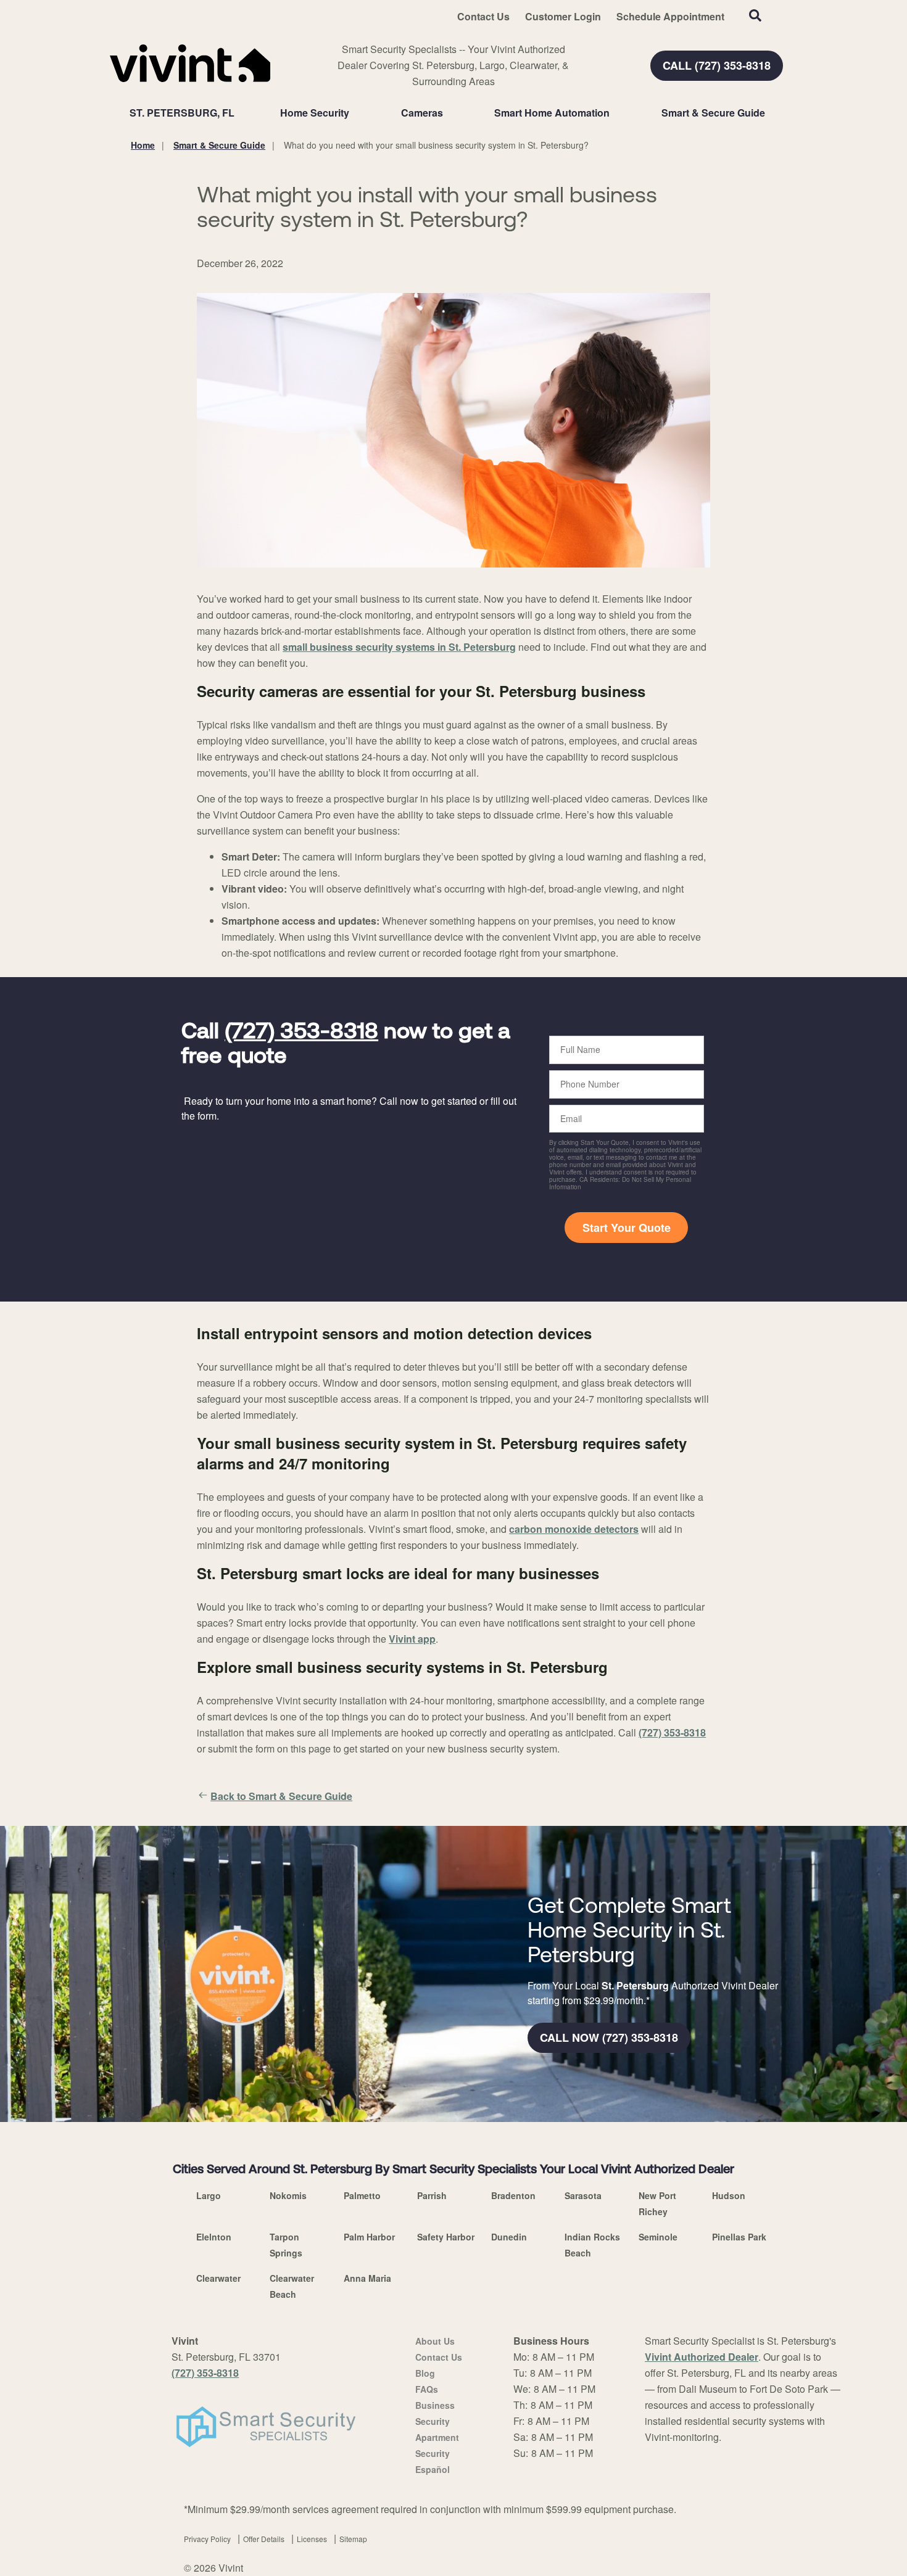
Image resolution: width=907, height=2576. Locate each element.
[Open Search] (755, 15)
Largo (209, 2195)
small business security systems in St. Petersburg (399, 647)
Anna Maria (367, 2278)
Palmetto (362, 2195)
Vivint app (412, 1639)
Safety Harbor (446, 2237)
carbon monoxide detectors (574, 1529)
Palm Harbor (369, 2237)
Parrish (432, 2195)
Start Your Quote (627, 1228)
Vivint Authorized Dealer (702, 2357)
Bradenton (513, 2195)
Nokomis (288, 2195)
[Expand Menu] (355, 113)
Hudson (729, 2195)
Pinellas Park (739, 2237)
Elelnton (214, 2237)
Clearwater (218, 2278)
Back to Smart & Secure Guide (281, 1796)
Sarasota (583, 2195)
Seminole (658, 2237)
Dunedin (509, 2237)
